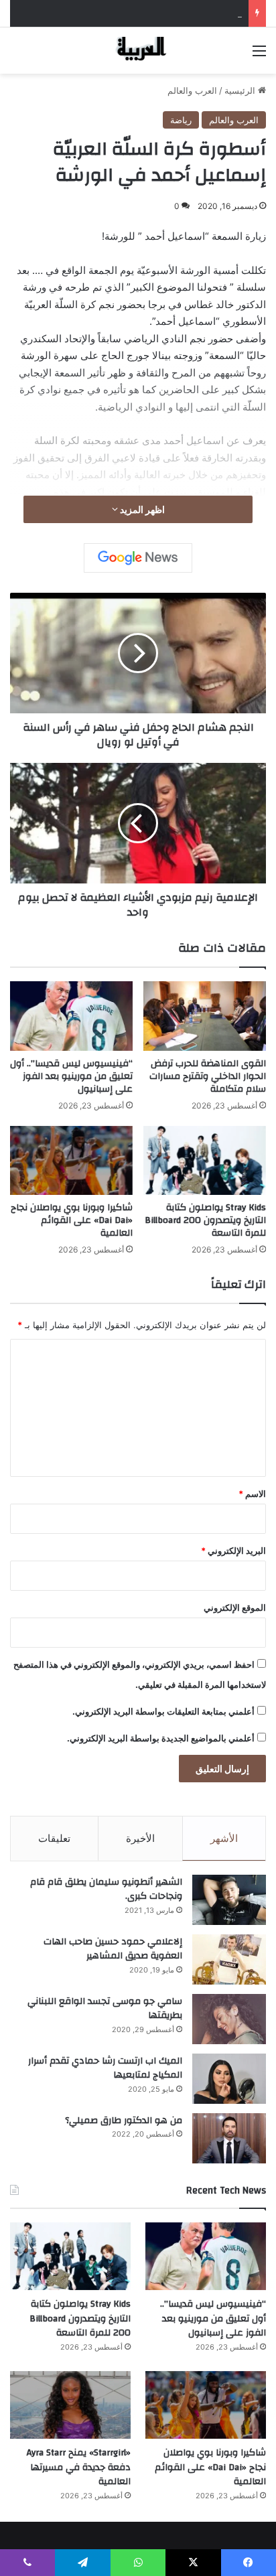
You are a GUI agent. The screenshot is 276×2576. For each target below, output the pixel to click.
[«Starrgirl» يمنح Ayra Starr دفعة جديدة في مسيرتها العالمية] (70, 2405)
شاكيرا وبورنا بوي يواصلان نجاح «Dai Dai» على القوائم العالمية (72, 1220)
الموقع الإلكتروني (235, 1607)
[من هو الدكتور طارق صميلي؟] (229, 2138)
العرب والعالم (192, 90)
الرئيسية (241, 90)
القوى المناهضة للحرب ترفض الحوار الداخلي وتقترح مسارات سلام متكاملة (208, 1076)
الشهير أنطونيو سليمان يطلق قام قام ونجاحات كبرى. (106, 1889)
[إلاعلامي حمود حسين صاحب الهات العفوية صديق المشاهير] (229, 1959)
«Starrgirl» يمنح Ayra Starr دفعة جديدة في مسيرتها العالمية (79, 2467)
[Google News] (138, 558)
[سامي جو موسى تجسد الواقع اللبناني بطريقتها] (229, 2019)
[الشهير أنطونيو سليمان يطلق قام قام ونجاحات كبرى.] (229, 1900)
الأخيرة (140, 1838)
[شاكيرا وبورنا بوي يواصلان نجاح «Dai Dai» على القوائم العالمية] (71, 1160)
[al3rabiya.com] (138, 51)
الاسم (252, 1494)
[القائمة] (259, 55)
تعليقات (54, 1838)
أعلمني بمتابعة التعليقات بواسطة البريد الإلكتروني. (163, 1711)
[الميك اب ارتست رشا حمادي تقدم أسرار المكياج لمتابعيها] (229, 2079)
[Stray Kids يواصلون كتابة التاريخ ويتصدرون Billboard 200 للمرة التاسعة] (205, 1160)
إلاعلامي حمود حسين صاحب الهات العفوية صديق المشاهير (113, 1949)
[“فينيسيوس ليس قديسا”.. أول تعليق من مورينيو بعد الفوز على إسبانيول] (71, 1016)
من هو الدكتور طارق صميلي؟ (124, 2121)
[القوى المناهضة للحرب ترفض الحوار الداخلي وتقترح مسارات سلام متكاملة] (205, 1016)
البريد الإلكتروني (233, 1551)
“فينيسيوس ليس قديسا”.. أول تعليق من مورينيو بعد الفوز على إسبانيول (71, 1076)
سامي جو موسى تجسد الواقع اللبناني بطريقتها (105, 2009)
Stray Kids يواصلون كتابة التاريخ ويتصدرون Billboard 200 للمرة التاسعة (205, 1220)
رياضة (181, 120)
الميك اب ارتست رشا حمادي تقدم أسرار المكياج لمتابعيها (105, 2068)
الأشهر (224, 1838)
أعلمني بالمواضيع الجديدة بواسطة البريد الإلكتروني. (161, 1738)
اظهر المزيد (141, 509)
